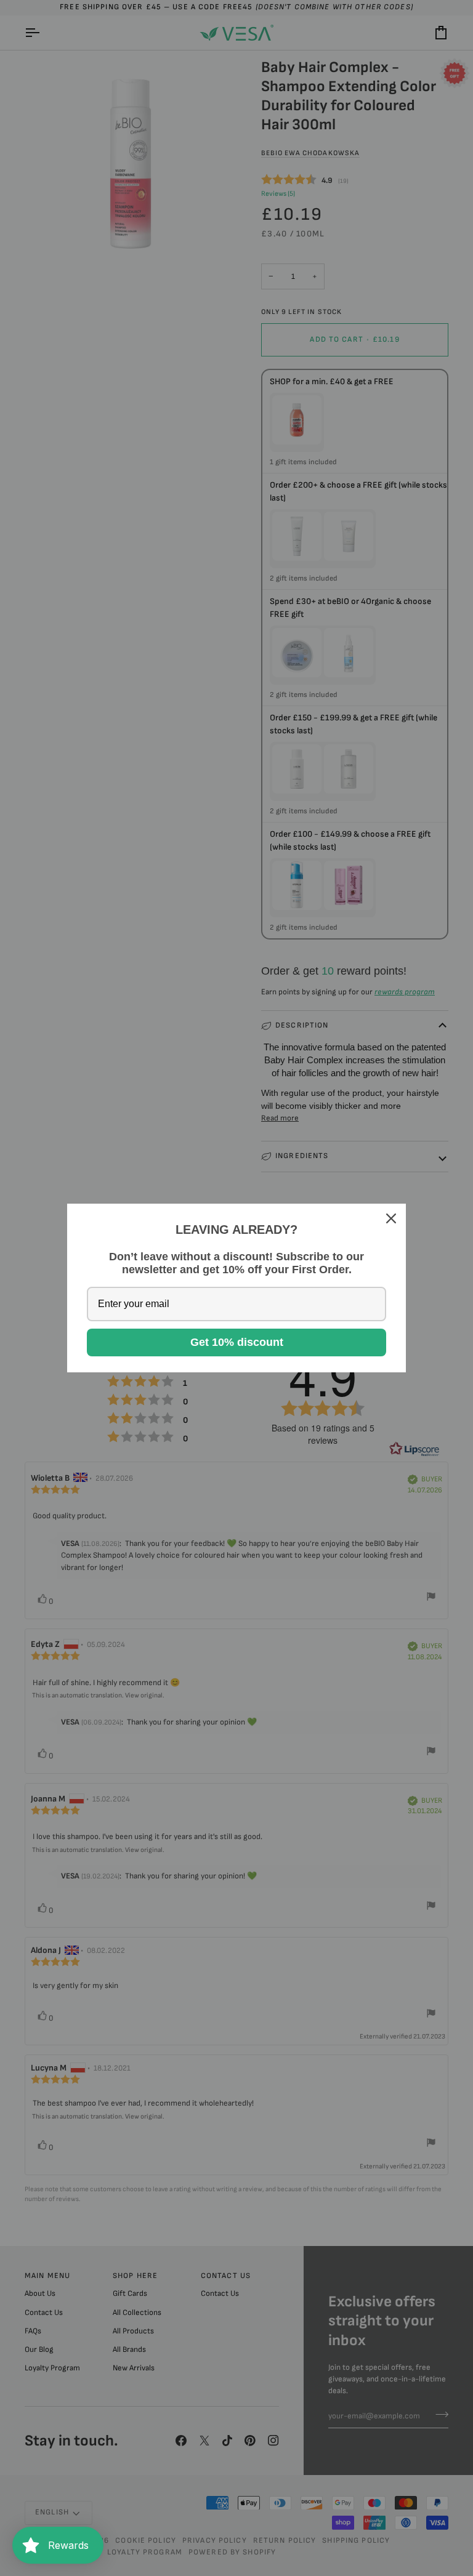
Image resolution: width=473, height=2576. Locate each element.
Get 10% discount (237, 1342)
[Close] (391, 1218)
